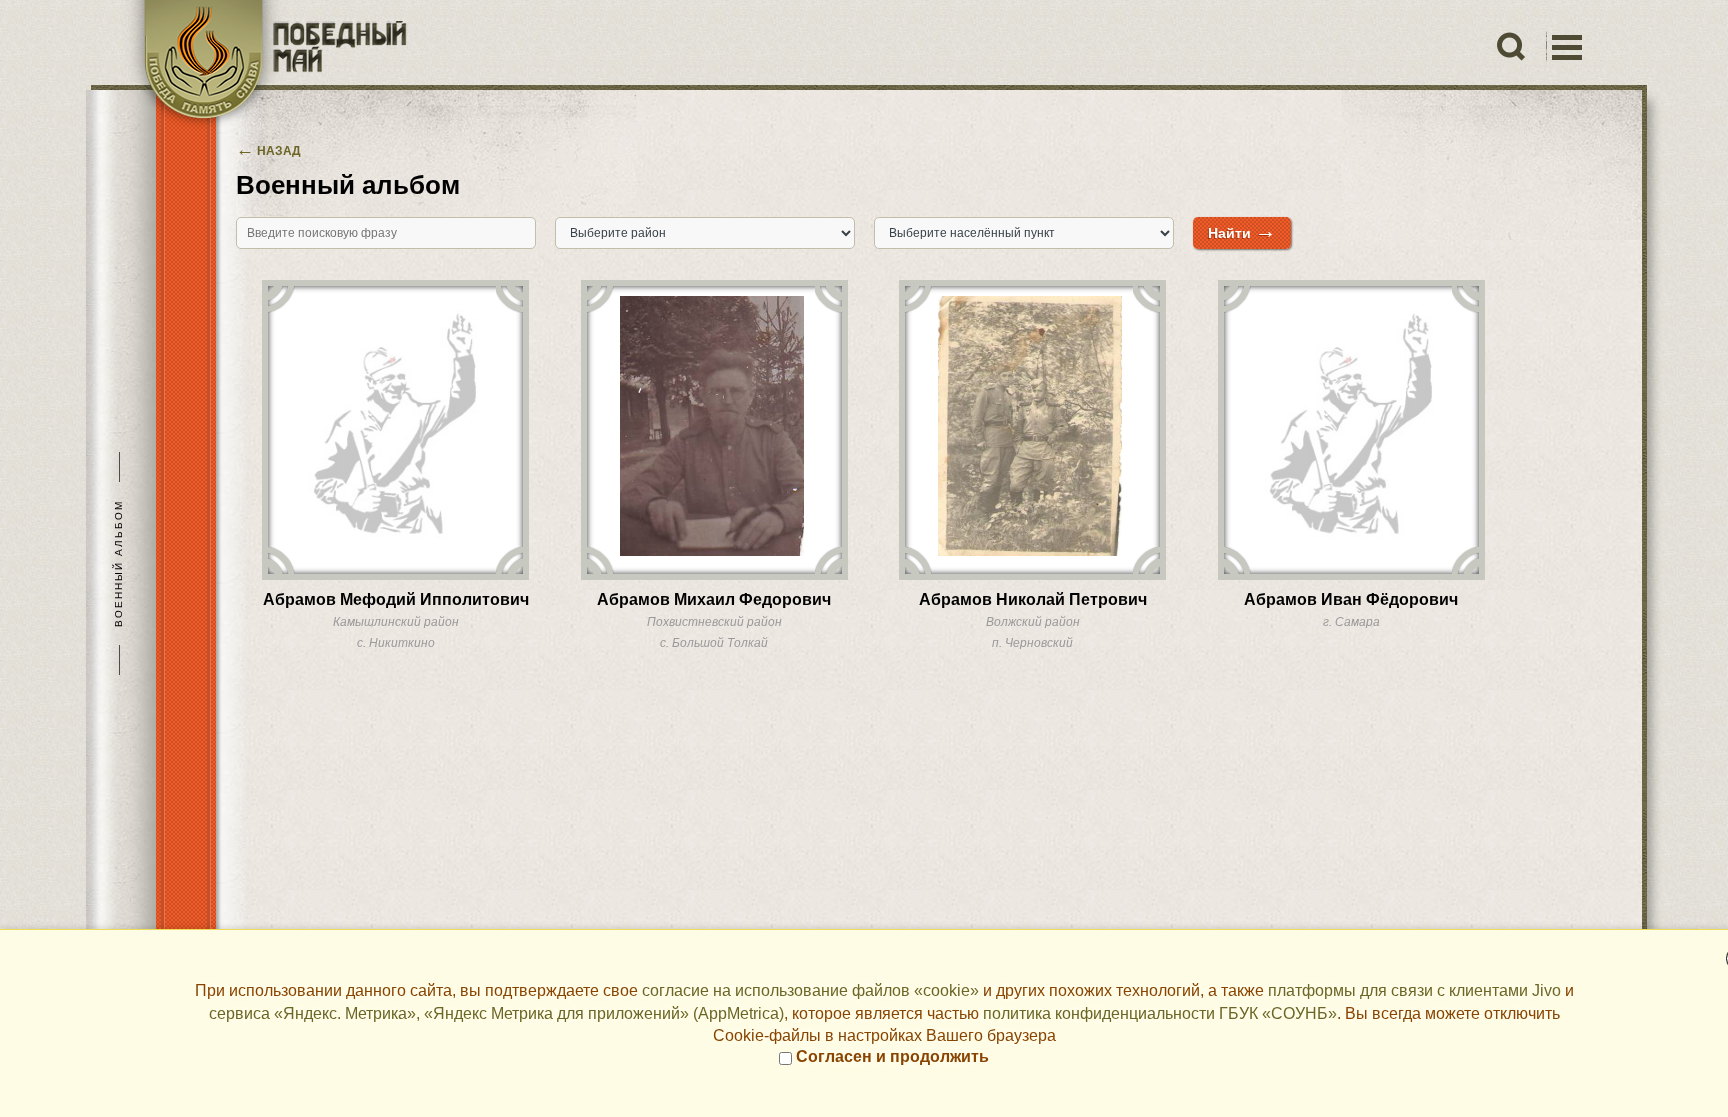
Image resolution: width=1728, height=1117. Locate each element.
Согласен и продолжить (890, 1056)
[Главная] (264, 65)
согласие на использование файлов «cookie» (810, 990)
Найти (1242, 230)
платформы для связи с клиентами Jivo (1414, 990)
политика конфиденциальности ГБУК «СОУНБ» (1160, 1013)
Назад (268, 151)
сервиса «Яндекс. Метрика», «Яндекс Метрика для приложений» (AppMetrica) (496, 1013)
